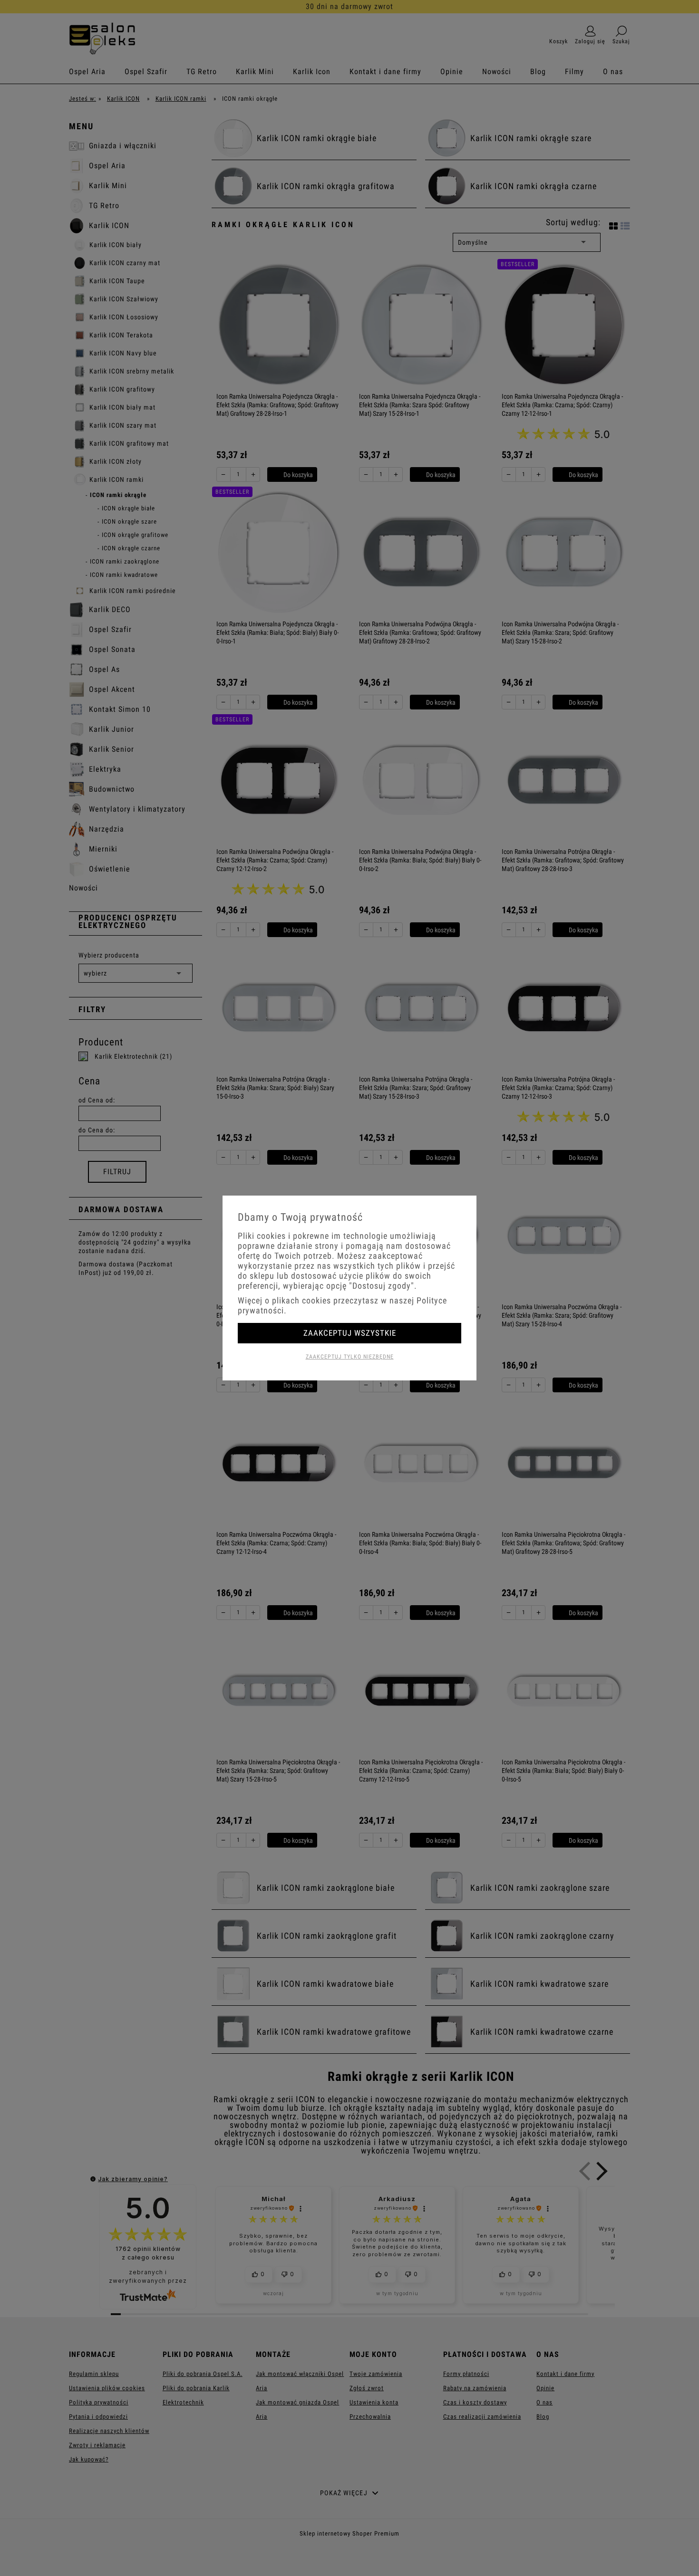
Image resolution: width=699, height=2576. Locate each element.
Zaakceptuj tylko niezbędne (350, 1357)
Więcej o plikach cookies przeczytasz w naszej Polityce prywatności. (342, 1305)
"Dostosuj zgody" (382, 1286)
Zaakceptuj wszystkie (350, 1333)
